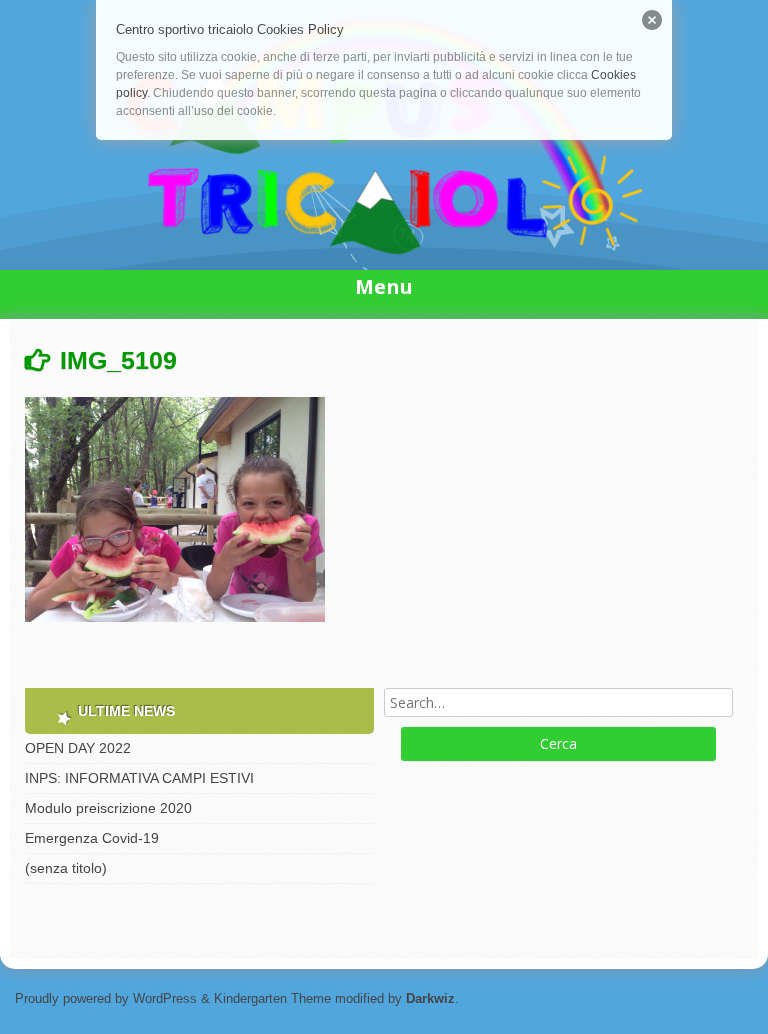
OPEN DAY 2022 (78, 748)
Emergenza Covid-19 (92, 838)
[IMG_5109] (175, 622)
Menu (384, 286)
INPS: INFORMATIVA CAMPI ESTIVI (139, 778)
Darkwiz (430, 998)
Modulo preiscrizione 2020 (108, 808)
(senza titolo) (66, 868)
